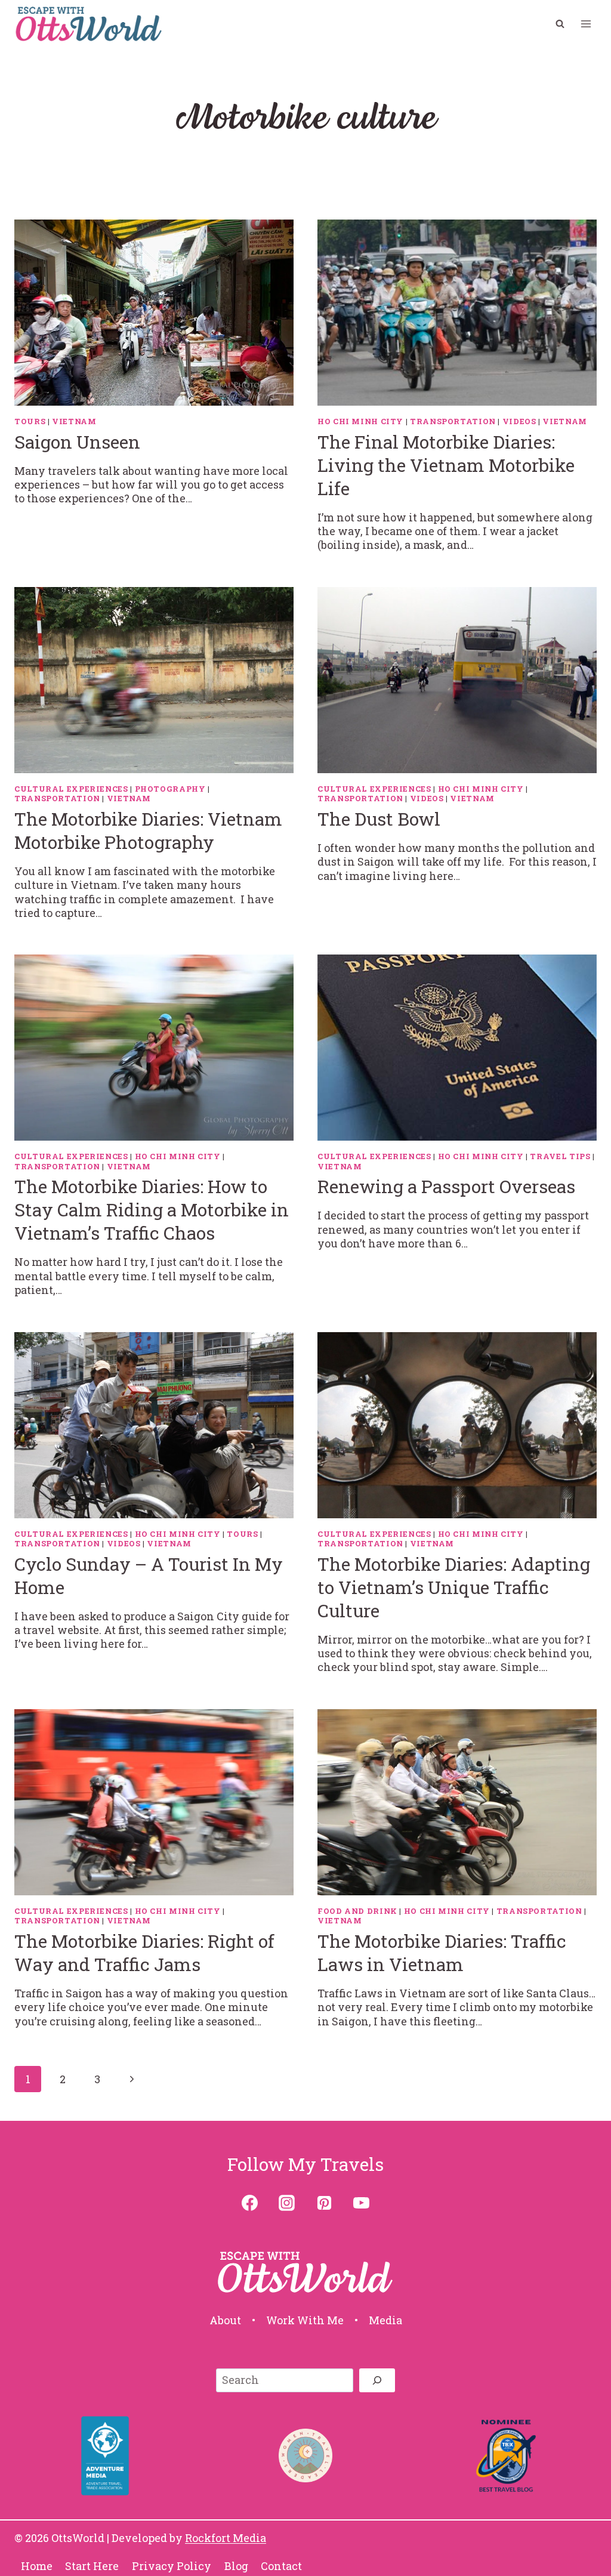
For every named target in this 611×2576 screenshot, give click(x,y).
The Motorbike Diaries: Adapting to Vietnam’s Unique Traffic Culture (454, 1587)
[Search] (377, 2380)
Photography (170, 789)
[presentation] (154, 313)
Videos (519, 421)
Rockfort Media (226, 2538)
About (225, 2320)
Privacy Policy (172, 2566)
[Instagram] (287, 2203)
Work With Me (305, 2320)
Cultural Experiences (71, 789)
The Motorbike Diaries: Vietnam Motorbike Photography (148, 830)
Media (385, 2320)
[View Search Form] (560, 24)
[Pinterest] (324, 2203)
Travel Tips (560, 1156)
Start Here (92, 2566)
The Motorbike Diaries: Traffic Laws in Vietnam (442, 1953)
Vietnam (74, 421)
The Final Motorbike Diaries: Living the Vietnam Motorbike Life (446, 465)
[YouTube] (361, 2203)
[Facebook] (250, 2203)
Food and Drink (357, 1911)
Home (37, 2566)
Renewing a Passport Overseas (446, 1186)
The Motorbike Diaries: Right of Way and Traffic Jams (144, 1953)
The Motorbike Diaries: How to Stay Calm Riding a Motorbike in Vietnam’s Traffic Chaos (152, 1210)
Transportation (453, 421)
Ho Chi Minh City (360, 421)
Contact (281, 2566)
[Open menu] (586, 24)
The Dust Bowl (379, 819)
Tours (30, 421)
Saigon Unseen (77, 442)
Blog (236, 2566)
